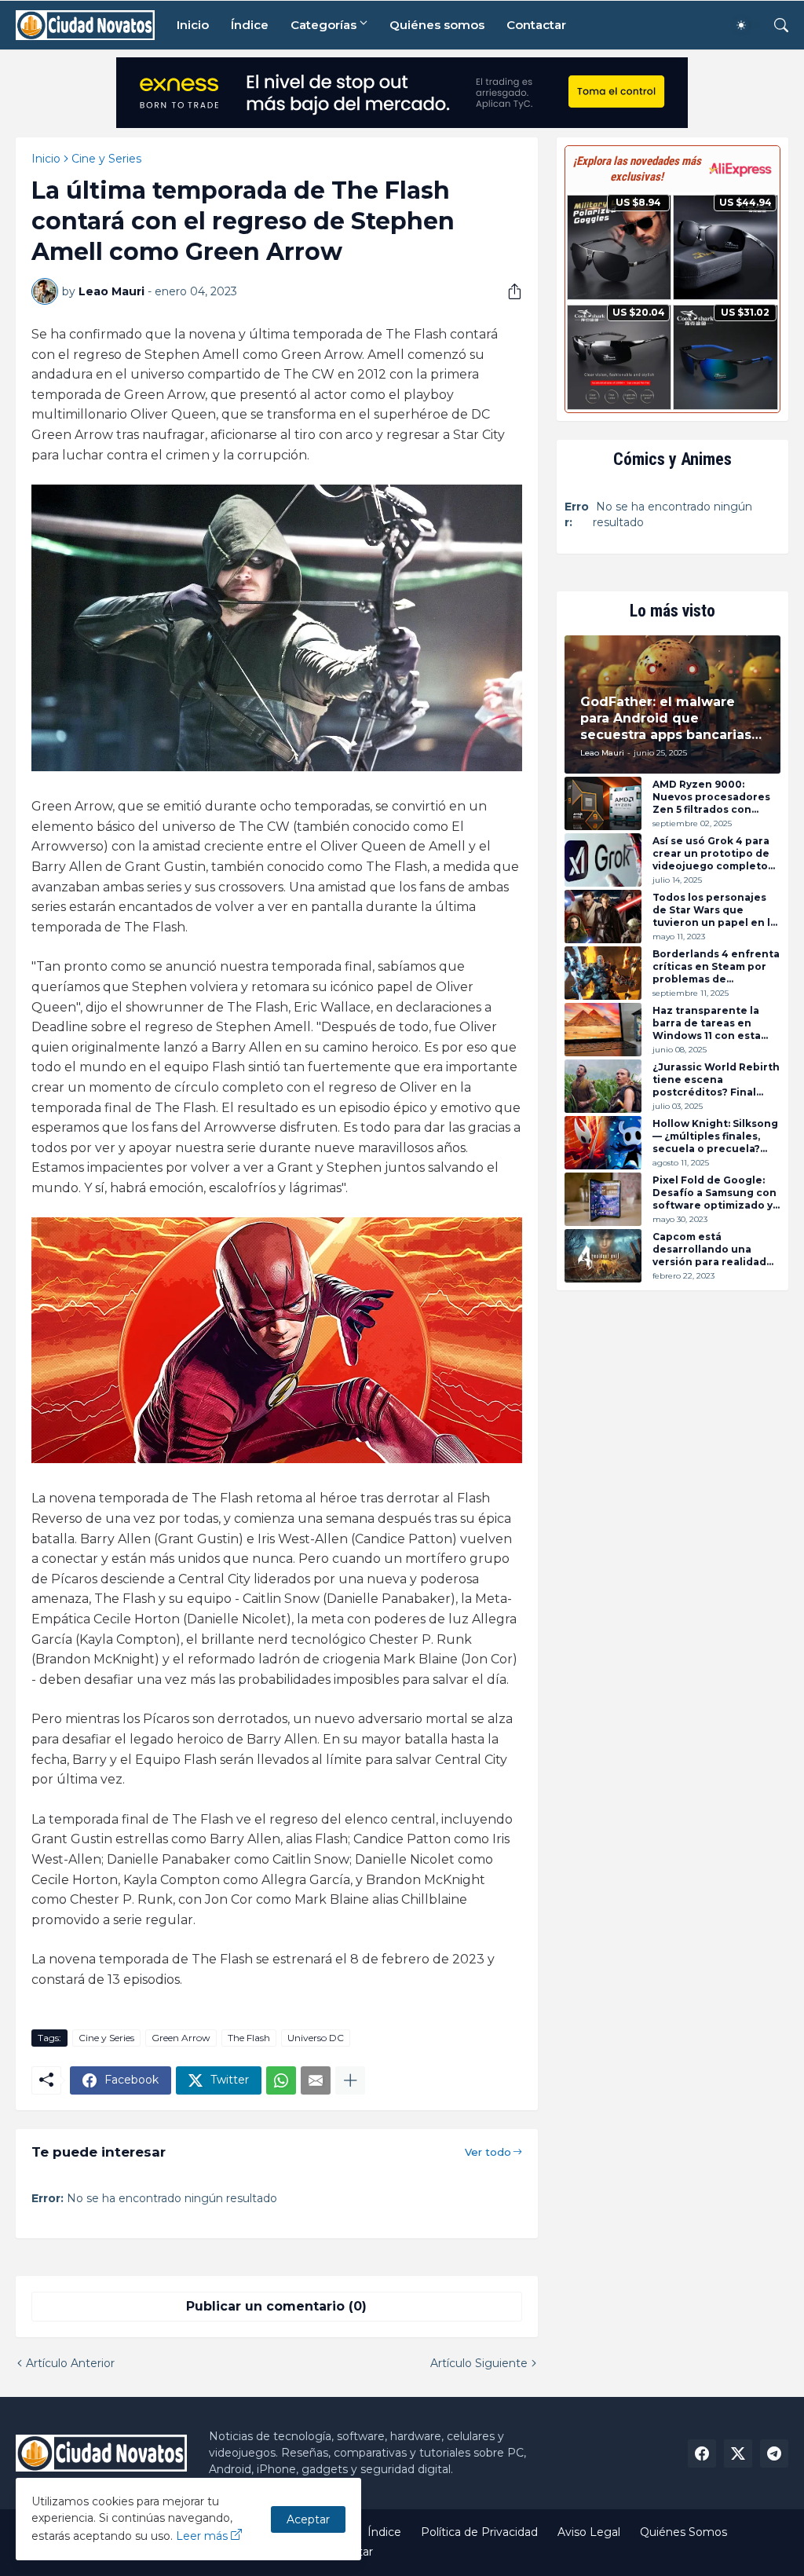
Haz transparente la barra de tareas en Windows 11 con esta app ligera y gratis (707, 1023)
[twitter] (738, 2453)
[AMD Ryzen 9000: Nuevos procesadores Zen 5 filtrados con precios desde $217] (603, 803)
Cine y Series (106, 159)
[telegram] (774, 2453)
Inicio (193, 25)
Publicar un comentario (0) (276, 2306)
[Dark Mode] (747, 25)
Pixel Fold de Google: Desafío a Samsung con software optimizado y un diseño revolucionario (714, 1193)
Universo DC (316, 2038)
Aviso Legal (589, 2532)
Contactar (536, 25)
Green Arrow (181, 2038)
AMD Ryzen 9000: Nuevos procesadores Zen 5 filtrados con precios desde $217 (711, 797)
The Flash (249, 2038)
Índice (250, 25)
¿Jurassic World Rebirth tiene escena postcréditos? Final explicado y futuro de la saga (716, 1079)
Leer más (202, 2536)
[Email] (316, 2080)
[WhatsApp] (281, 2080)
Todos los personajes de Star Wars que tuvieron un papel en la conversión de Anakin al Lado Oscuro (716, 910)
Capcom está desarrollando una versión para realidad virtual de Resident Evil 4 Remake (714, 1249)
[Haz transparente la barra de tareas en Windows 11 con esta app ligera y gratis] (603, 1030)
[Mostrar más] (350, 2080)
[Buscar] (775, 25)
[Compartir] (509, 291)
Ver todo (488, 2152)
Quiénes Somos (683, 2532)
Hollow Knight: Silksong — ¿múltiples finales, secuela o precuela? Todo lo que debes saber (715, 1136)
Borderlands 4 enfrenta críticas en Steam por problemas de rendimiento (716, 966)
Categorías (323, 25)
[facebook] (702, 2453)
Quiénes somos (437, 25)
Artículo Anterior (70, 2363)
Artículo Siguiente (479, 2363)
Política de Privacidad (479, 2532)
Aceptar (308, 2519)
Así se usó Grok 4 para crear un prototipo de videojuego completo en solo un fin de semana (711, 853)
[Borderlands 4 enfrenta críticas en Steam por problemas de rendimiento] (603, 973)
